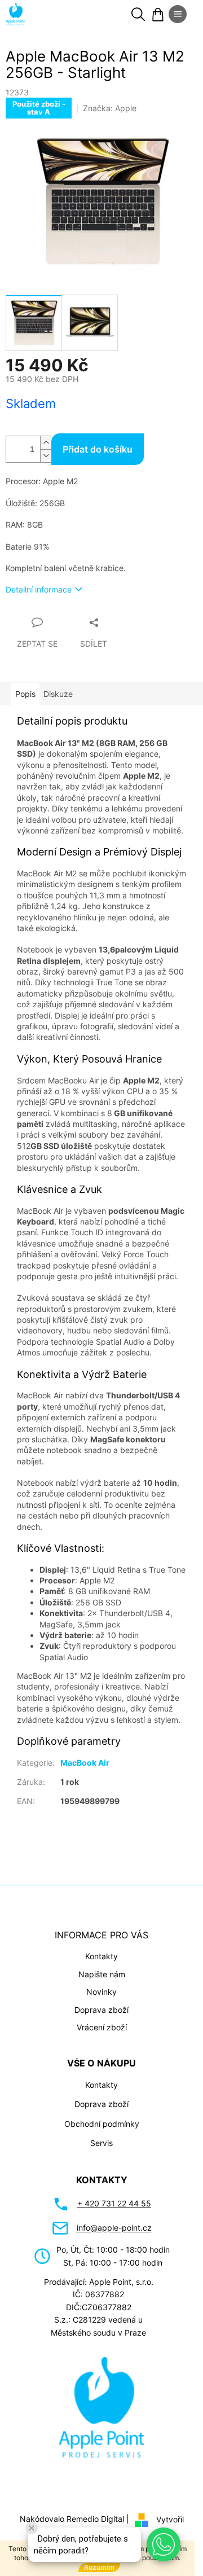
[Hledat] (138, 14)
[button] (164, 2544)
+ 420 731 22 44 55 (114, 2203)
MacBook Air (85, 1763)
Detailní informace (39, 589)
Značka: (110, 108)
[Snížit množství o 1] (46, 456)
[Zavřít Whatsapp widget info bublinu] (32, 2528)
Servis (101, 2143)
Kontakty (101, 1956)
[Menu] (178, 14)
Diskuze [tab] (58, 694)
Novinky (101, 1992)
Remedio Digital (95, 2519)
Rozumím (99, 2567)
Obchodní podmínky (102, 2124)
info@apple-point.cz (114, 2228)
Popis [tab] (25, 694)
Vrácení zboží (102, 2027)
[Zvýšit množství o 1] (46, 443)
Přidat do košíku (98, 449)
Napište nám (102, 1974)
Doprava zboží (101, 2010)
